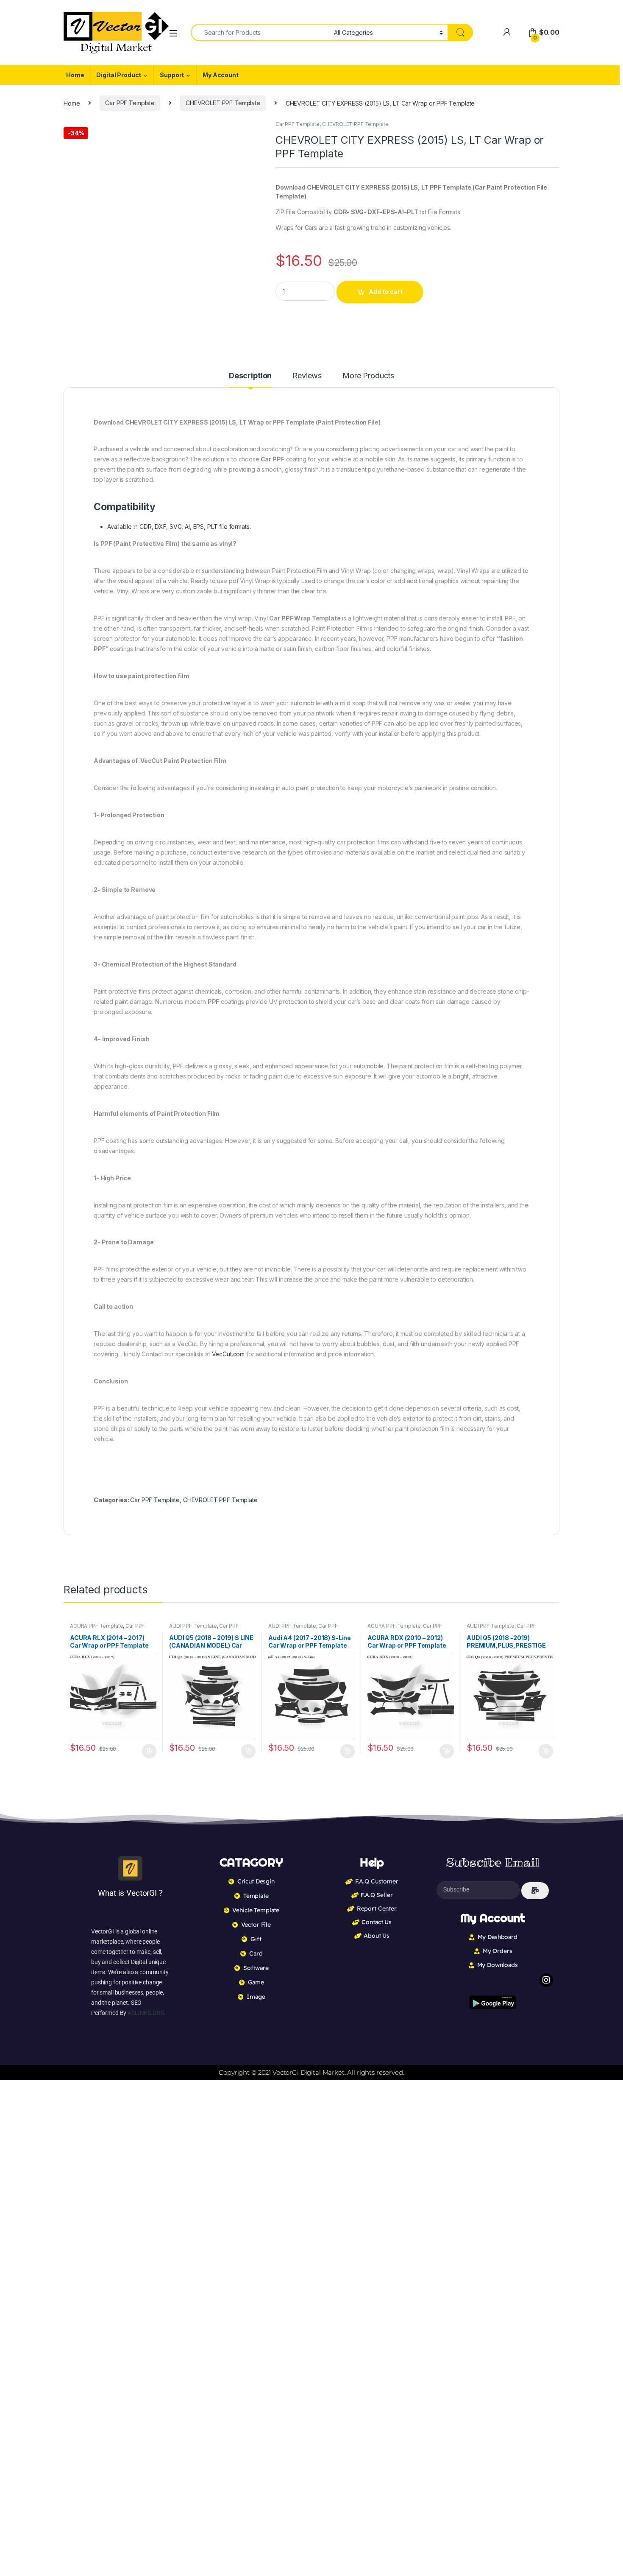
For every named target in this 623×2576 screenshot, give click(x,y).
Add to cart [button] (149, 1751)
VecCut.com (228, 1354)
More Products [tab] (368, 376)
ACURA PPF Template (96, 1626)
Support (172, 75)
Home (75, 75)
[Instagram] (546, 1980)
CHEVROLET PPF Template (223, 103)
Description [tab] (250, 376)
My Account (221, 75)
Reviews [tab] (307, 376)
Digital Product (119, 75)
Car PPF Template (130, 103)
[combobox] (260, 32)
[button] (255, 130)
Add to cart (386, 292)
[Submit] (535, 1891)
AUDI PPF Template (193, 1626)
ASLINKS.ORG (146, 2013)
